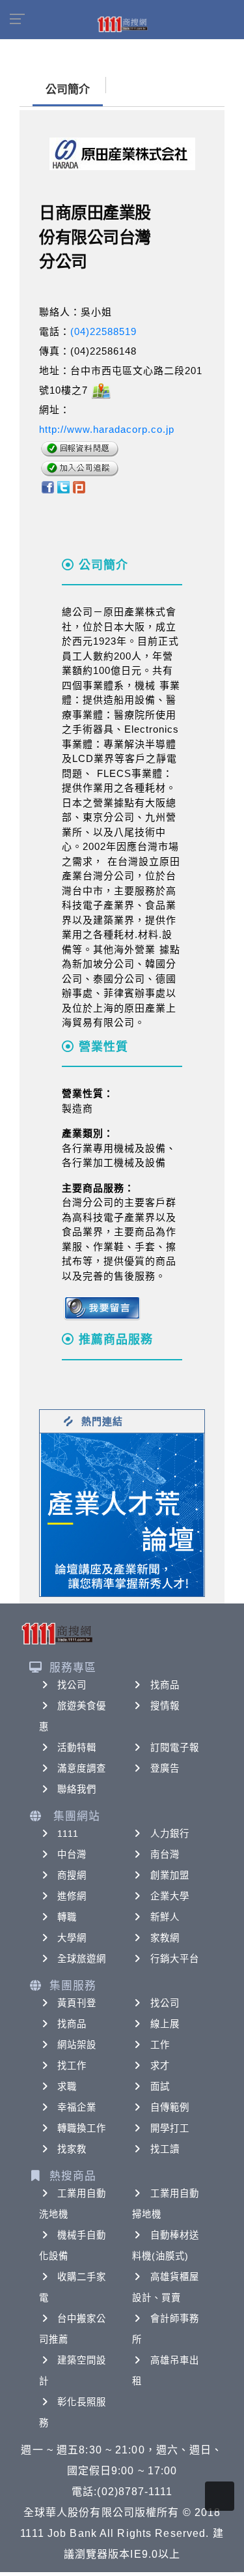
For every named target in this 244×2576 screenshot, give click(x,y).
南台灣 (165, 1854)
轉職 (67, 1917)
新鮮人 (165, 1917)
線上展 (165, 2024)
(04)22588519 (103, 331)
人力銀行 (170, 1834)
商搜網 (72, 1875)
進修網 (72, 1896)
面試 (160, 2086)
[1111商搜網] (122, 23)
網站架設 (77, 2045)
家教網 (165, 1938)
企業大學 (170, 1896)
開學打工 (170, 2128)
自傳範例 (170, 2107)
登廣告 (165, 1768)
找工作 (72, 2066)
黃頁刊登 (77, 2003)
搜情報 (165, 1706)
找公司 (72, 1685)
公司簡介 (68, 90)
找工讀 (165, 2149)
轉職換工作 (82, 2128)
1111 (68, 1834)
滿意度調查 (82, 1768)
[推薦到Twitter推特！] (63, 486)
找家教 (72, 2149)
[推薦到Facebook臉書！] (47, 486)
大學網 (72, 1938)
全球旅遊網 (82, 1959)
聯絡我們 (77, 1789)
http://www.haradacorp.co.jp (107, 429)
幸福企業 (77, 2107)
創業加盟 (170, 1875)
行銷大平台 (175, 1959)
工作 (160, 2045)
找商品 (165, 1685)
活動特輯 (77, 1748)
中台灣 (72, 1854)
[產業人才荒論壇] (122, 1514)
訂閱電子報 (175, 1748)
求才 (160, 2066)
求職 (67, 2086)
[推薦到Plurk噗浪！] (79, 486)
